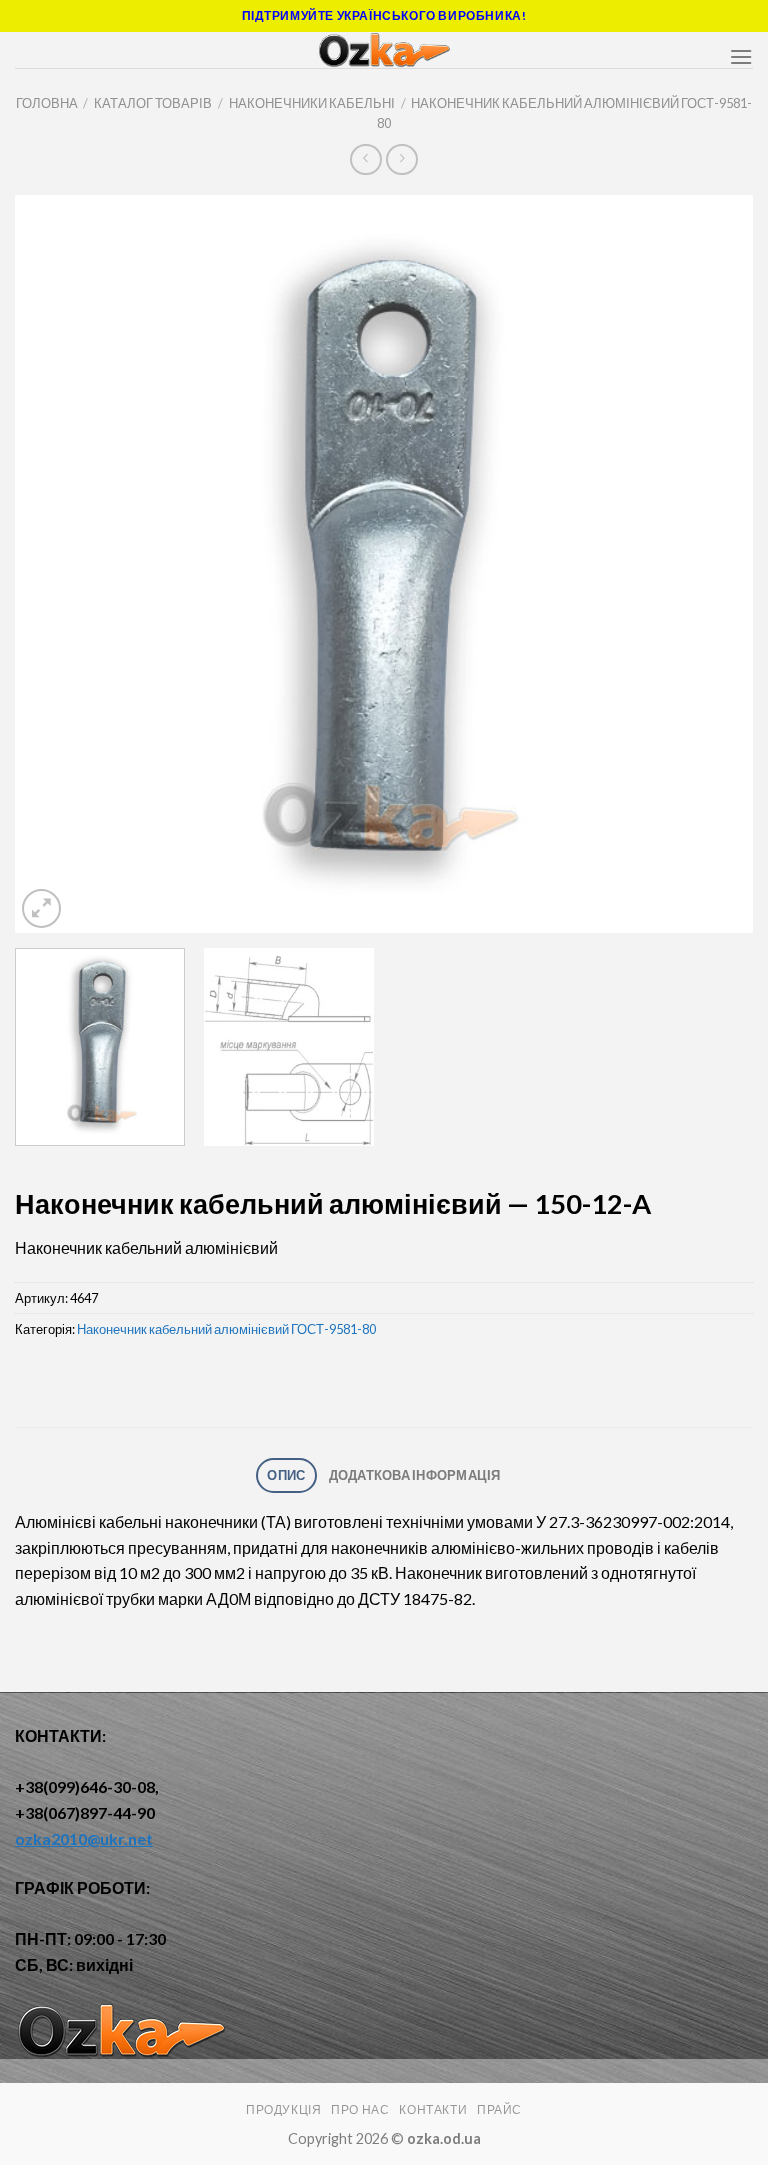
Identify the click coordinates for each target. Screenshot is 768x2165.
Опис (286, 1475)
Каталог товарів (153, 103)
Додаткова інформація (415, 1475)
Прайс (499, 2109)
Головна (47, 103)
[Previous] (55, 564)
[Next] (713, 564)
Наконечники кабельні (312, 103)
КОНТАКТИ (433, 2109)
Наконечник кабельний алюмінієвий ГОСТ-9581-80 (226, 1329)
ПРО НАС (360, 2109)
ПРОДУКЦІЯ (284, 2109)
